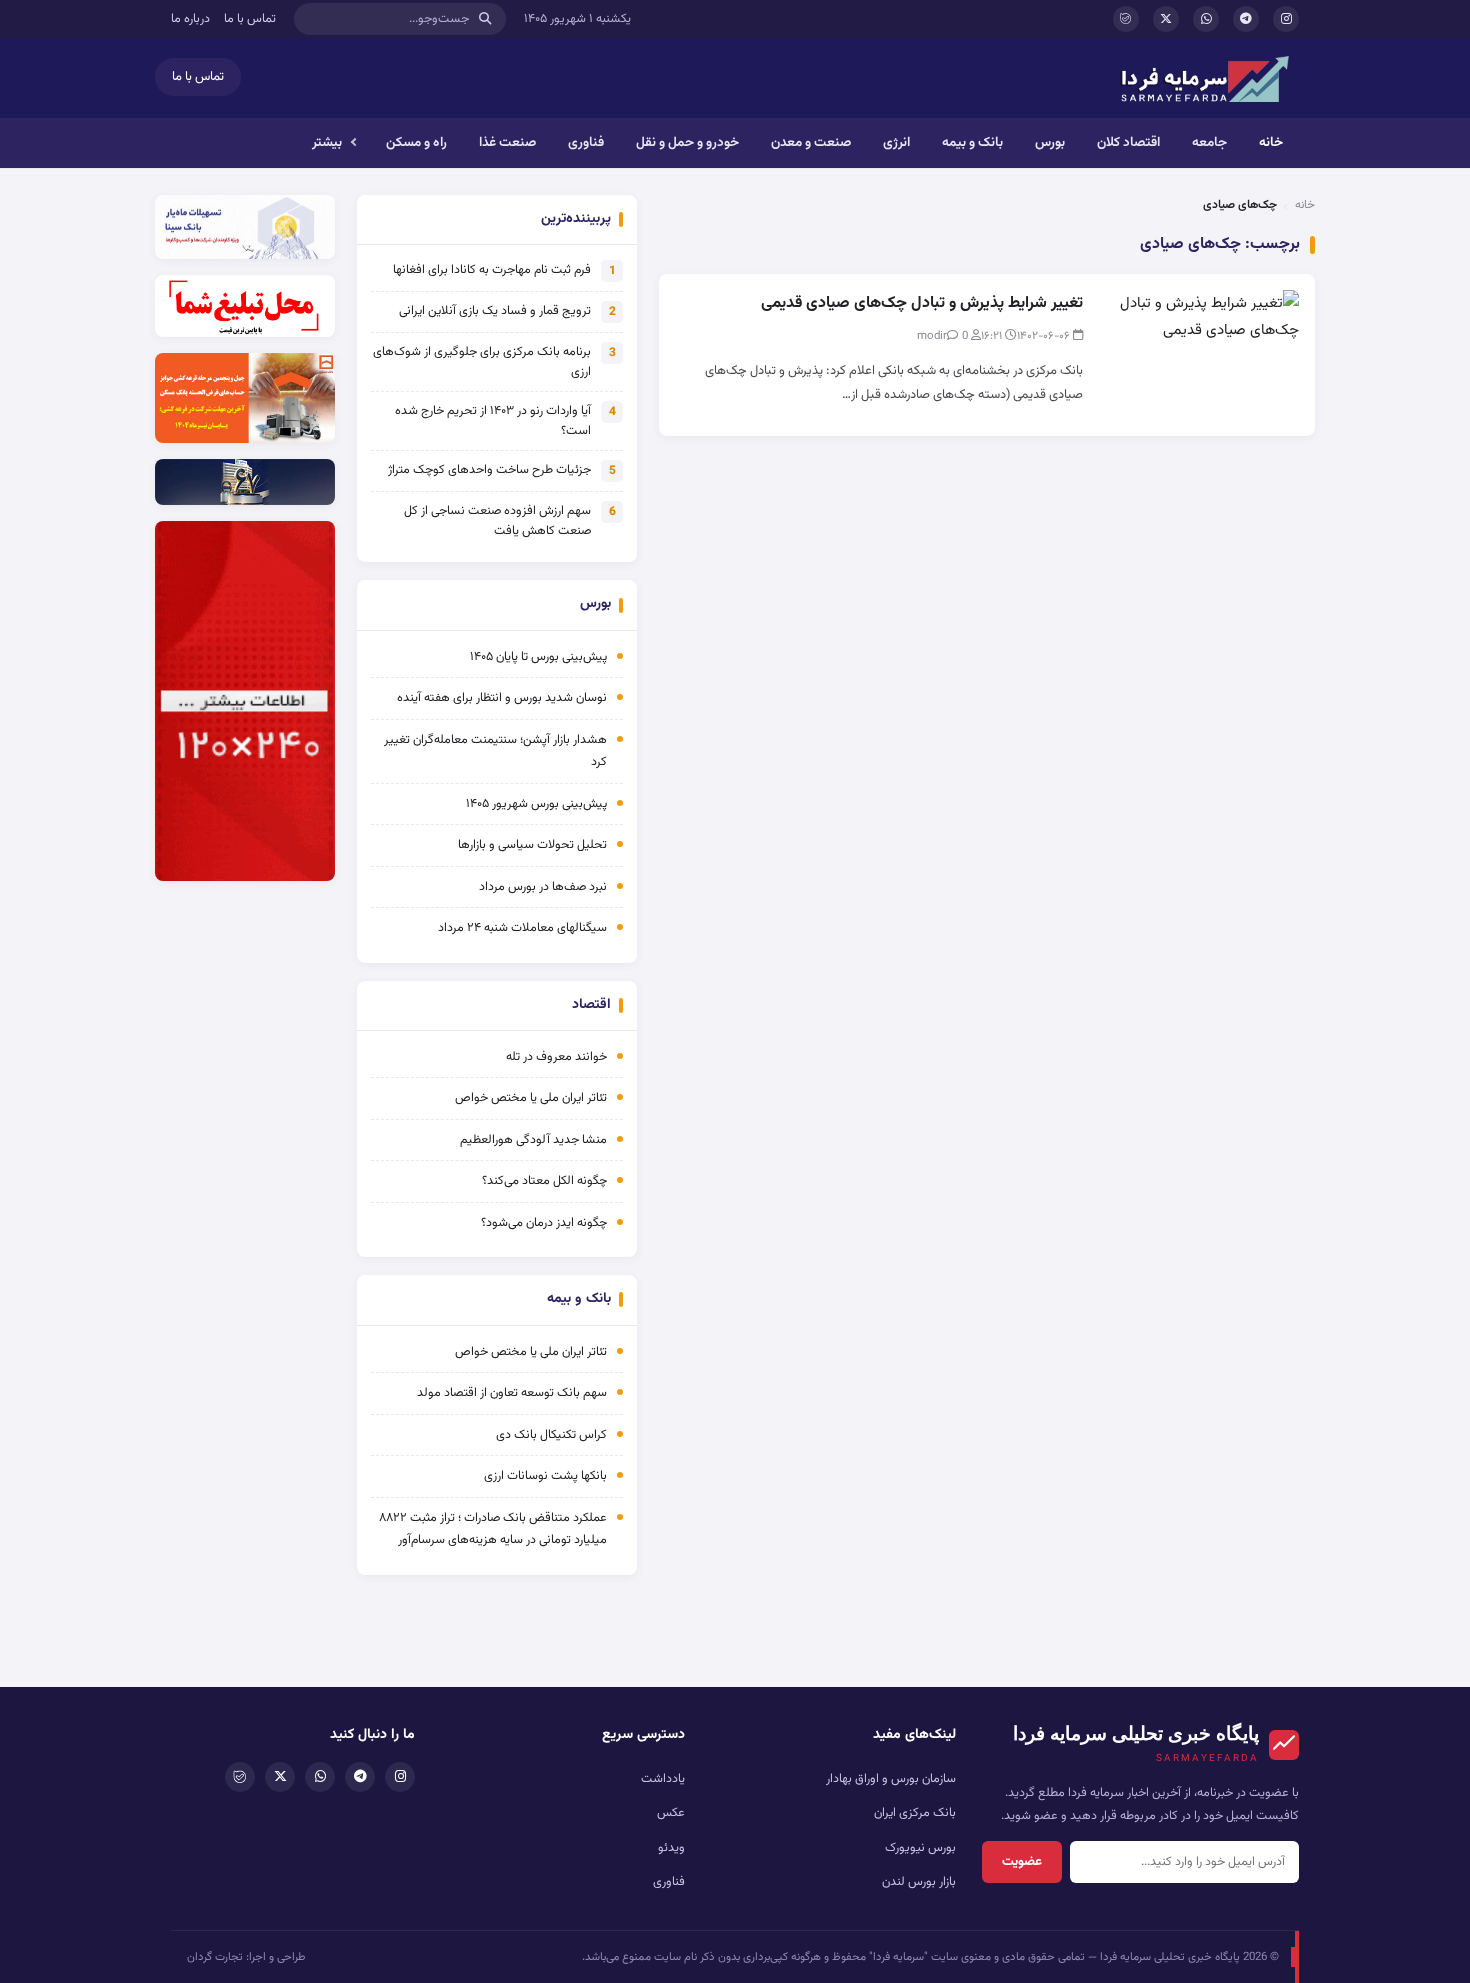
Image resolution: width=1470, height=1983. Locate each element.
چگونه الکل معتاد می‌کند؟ (544, 1181)
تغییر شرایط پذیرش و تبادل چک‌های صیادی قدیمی (922, 303)
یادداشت (663, 1779)
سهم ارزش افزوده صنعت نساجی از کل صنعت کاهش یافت (497, 521)
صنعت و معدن (811, 142)
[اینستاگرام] (1286, 19)
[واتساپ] (1206, 19)
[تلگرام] (1246, 19)
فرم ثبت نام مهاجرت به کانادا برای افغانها (492, 270)
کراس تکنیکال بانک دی (551, 1435)
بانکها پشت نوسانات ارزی (545, 1476)
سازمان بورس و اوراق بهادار (891, 1779)
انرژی (896, 142)
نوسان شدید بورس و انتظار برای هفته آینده (502, 698)
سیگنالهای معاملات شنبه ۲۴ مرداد (522, 928)
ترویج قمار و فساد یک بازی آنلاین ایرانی (495, 311)
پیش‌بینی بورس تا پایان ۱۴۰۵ (538, 657)
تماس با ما (250, 19)
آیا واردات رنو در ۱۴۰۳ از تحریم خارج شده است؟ (493, 421)
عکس (671, 1813)
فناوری (586, 142)
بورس (1050, 142)
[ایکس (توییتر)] (1166, 19)
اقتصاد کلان (1128, 142)
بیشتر (327, 142)
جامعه (1209, 142)
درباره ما (190, 19)
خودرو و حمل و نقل (687, 142)
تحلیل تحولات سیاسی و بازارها (532, 845)
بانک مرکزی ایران (915, 1813)
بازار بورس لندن (919, 1882)
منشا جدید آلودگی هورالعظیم (533, 1140)
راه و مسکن (416, 142)
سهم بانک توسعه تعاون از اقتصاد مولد (510, 1393)
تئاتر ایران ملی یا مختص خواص (531, 1098)
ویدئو (671, 1848)
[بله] (1126, 19)
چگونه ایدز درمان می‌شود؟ (544, 1223)
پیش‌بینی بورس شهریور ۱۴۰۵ (536, 804)
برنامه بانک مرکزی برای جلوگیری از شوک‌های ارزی (482, 362)
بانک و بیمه (972, 142)
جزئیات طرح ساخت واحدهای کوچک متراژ (489, 470)
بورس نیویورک (920, 1848)
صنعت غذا (507, 142)
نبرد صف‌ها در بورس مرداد (543, 887)
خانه (1271, 142)
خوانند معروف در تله (556, 1057)
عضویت (1022, 1862)
